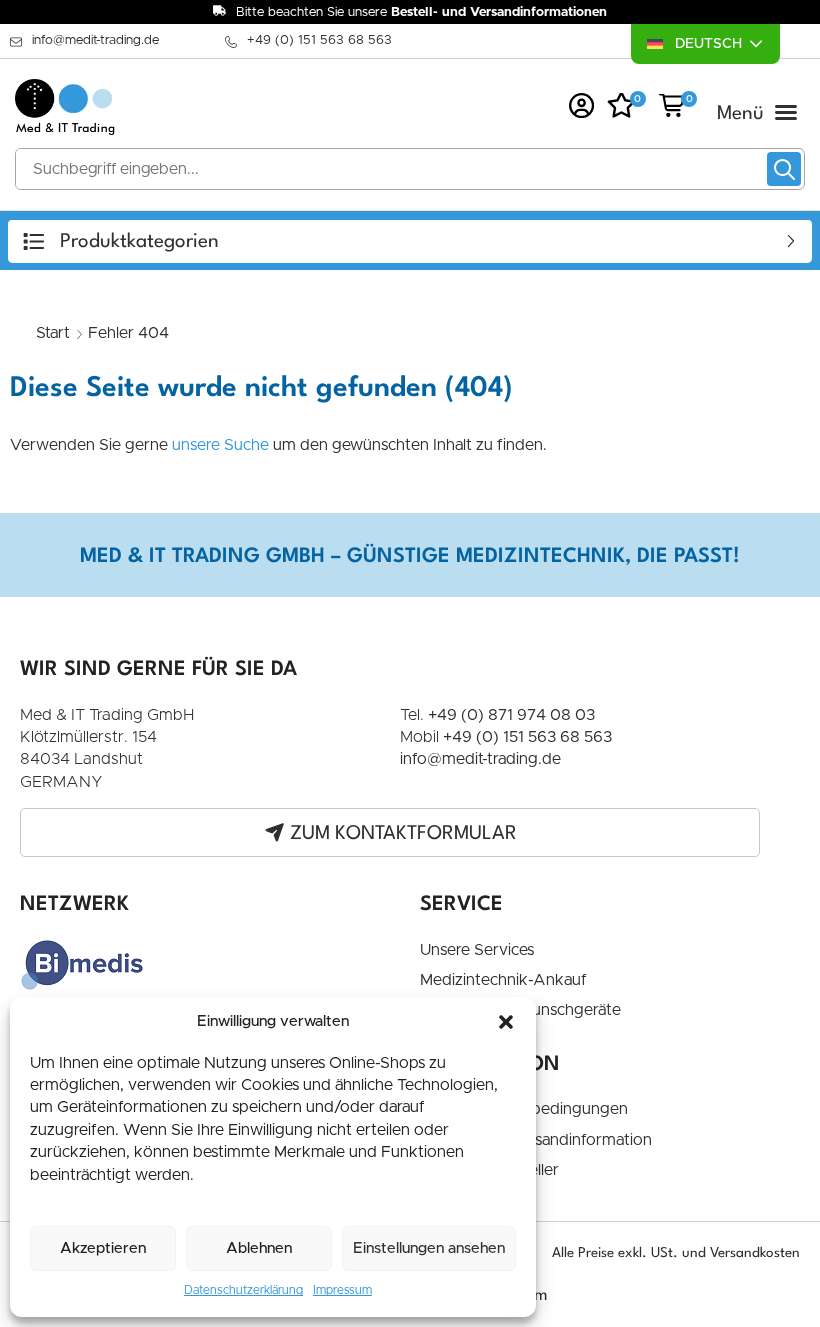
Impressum (342, 1290)
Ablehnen (259, 1248)
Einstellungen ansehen (429, 1248)
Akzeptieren (103, 1248)
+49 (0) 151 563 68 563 (319, 40)
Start (53, 333)
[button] (506, 1022)
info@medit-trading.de (95, 40)
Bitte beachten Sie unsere (421, 12)
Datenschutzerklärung (243, 1290)
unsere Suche (220, 445)
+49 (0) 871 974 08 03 (511, 715)
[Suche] (784, 169)
